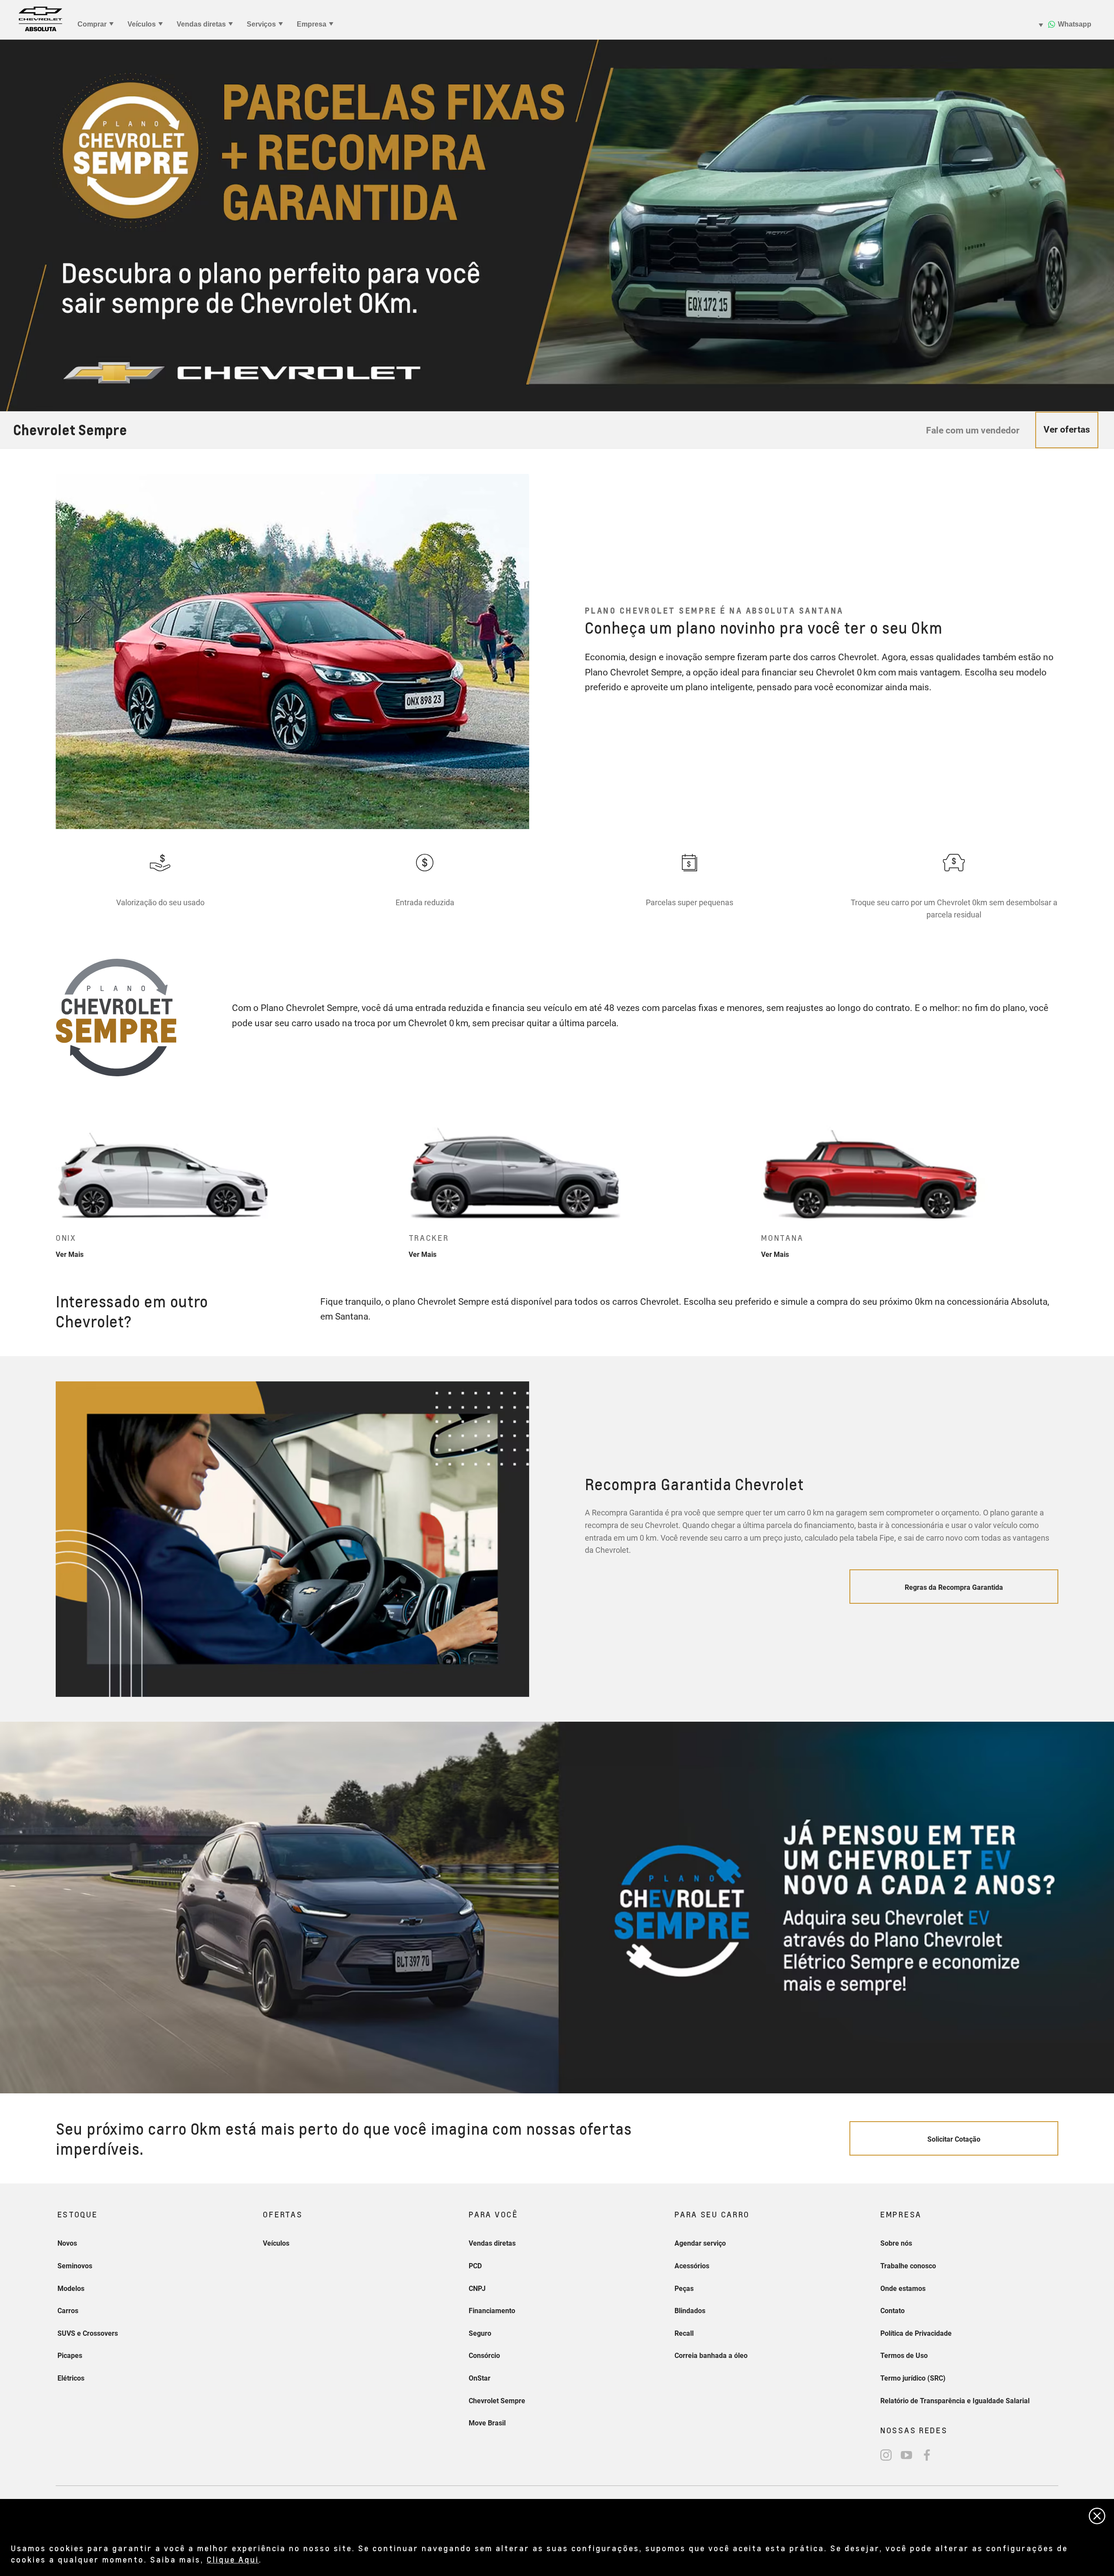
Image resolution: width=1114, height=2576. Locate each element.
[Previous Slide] (44, 1184)
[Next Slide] (1070, 1184)
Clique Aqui (233, 2559)
